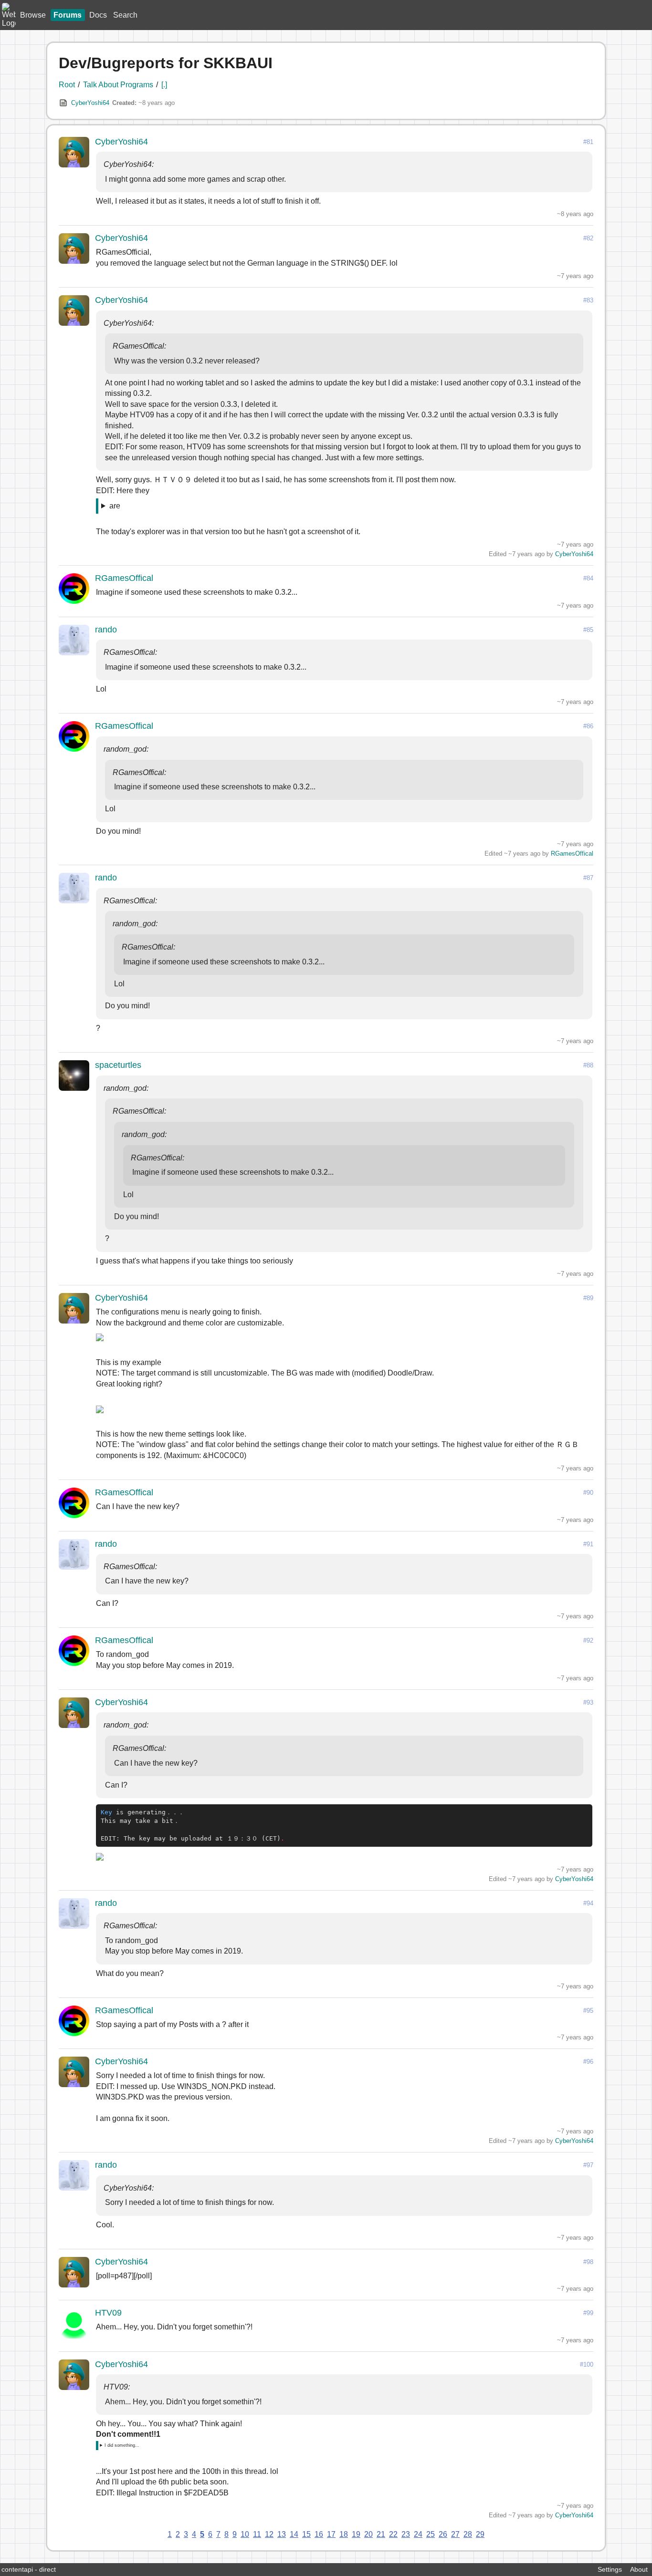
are (115, 506)
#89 (588, 1298)
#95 (588, 2011)
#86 (588, 726)
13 (282, 2534)
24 (418, 2534)
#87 (588, 878)
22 (393, 2534)
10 (245, 2534)
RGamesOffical (124, 578)
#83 (588, 300)
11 (257, 2534)
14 (294, 2534)
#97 (588, 2165)
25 (431, 2534)
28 (468, 2534)
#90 (588, 1493)
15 (306, 2534)
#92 (588, 1640)
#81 (588, 142)
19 (356, 2534)
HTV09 (108, 2313)
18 (344, 2534)
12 (269, 2534)
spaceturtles (118, 1065)
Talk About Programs (118, 85)
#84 (588, 578)
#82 (588, 238)
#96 (588, 2062)
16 (319, 2534)
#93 (588, 1702)
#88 (588, 1065)
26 (443, 2534)
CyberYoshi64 (90, 103)
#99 (588, 2313)
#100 (587, 2364)
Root (67, 85)
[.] (164, 85)
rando (106, 630)
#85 (588, 630)
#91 (588, 1544)
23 (406, 2534)
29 (480, 2534)
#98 (588, 2262)
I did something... (122, 2445)
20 (368, 2534)
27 (455, 2534)
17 (331, 2534)
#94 (588, 1903)
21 (381, 2534)
